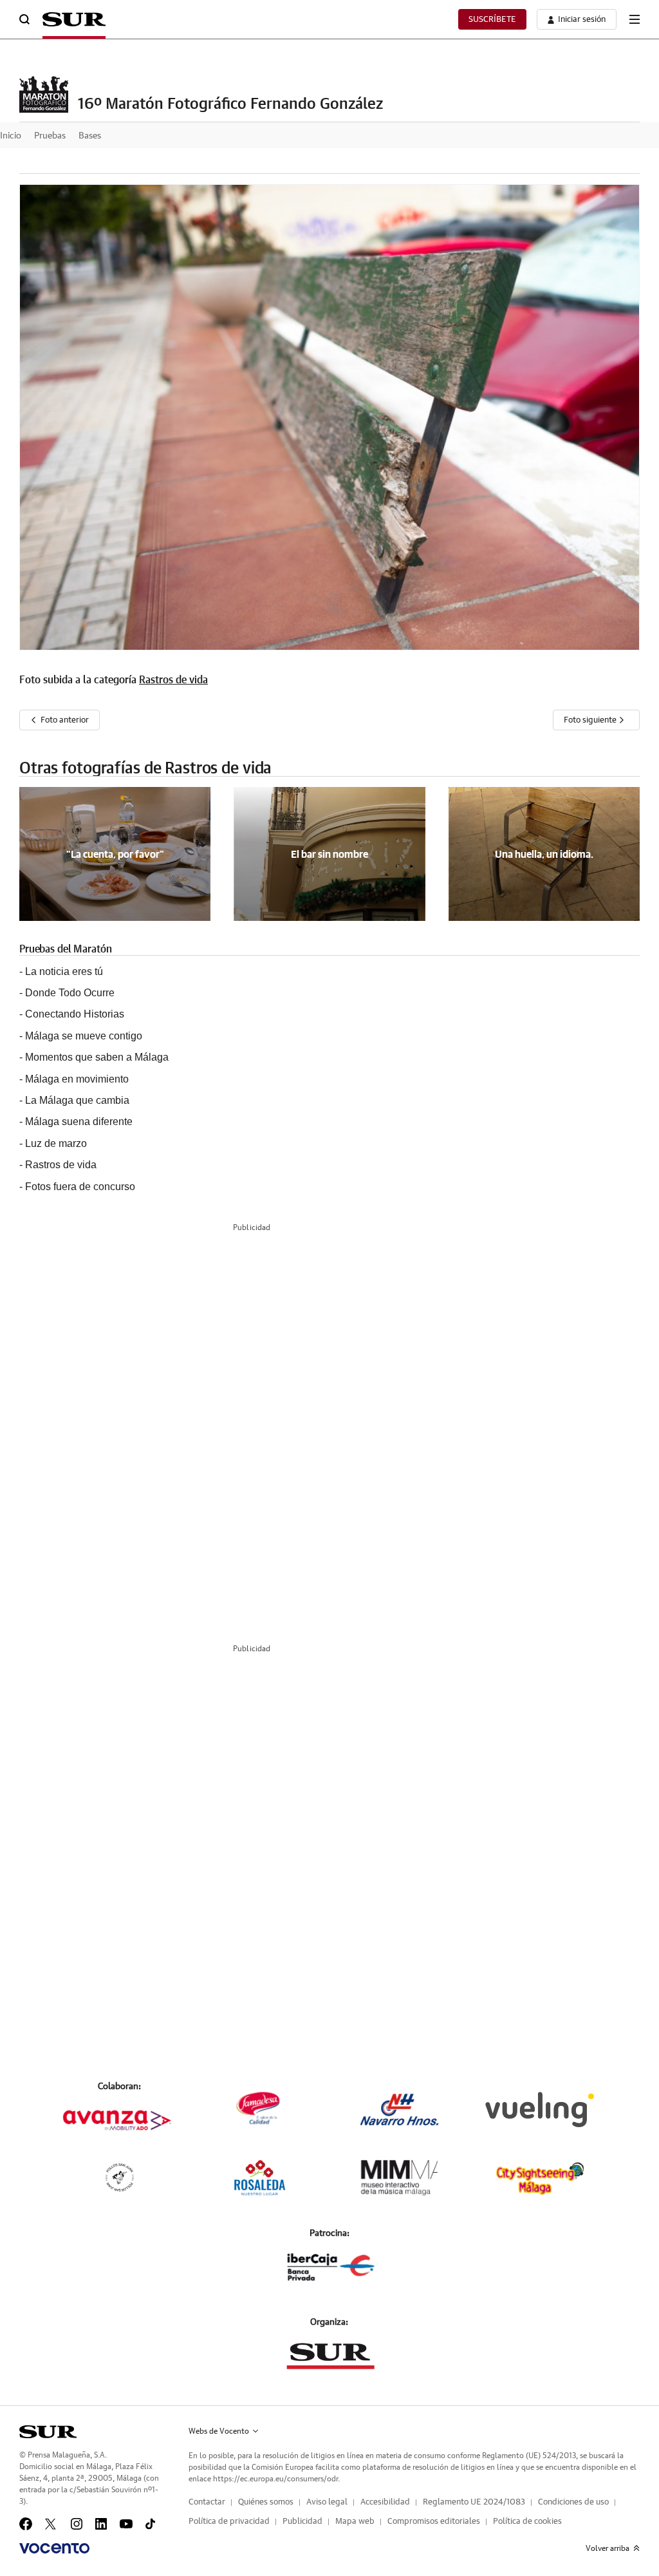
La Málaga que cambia (77, 1100)
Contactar (207, 2502)
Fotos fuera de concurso (80, 1187)
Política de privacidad (229, 2522)
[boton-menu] (635, 19)
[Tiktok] (150, 2524)
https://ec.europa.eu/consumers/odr (275, 2479)
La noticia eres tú (64, 971)
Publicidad (302, 2522)
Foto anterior (65, 720)
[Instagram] (77, 2524)
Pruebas (50, 136)
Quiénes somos (266, 2502)
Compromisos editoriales (434, 2522)
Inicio (11, 136)
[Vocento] (54, 2548)
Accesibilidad (385, 2502)
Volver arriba (608, 2548)
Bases (90, 136)
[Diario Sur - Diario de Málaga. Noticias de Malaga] (74, 19)
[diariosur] (48, 2432)
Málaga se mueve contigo (84, 1036)
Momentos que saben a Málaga (97, 1057)
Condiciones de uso (573, 2502)
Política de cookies (527, 2522)
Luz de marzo (56, 1143)
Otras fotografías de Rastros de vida (145, 769)
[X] (51, 2524)
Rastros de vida (173, 680)
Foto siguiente (591, 720)
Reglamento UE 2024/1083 (474, 2502)
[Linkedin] (101, 2524)
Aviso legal (327, 2502)
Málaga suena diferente (79, 1122)
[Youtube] (126, 2524)
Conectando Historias (75, 1014)
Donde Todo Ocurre (70, 993)
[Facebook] (26, 2524)
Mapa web (355, 2522)
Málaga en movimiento (77, 1079)
